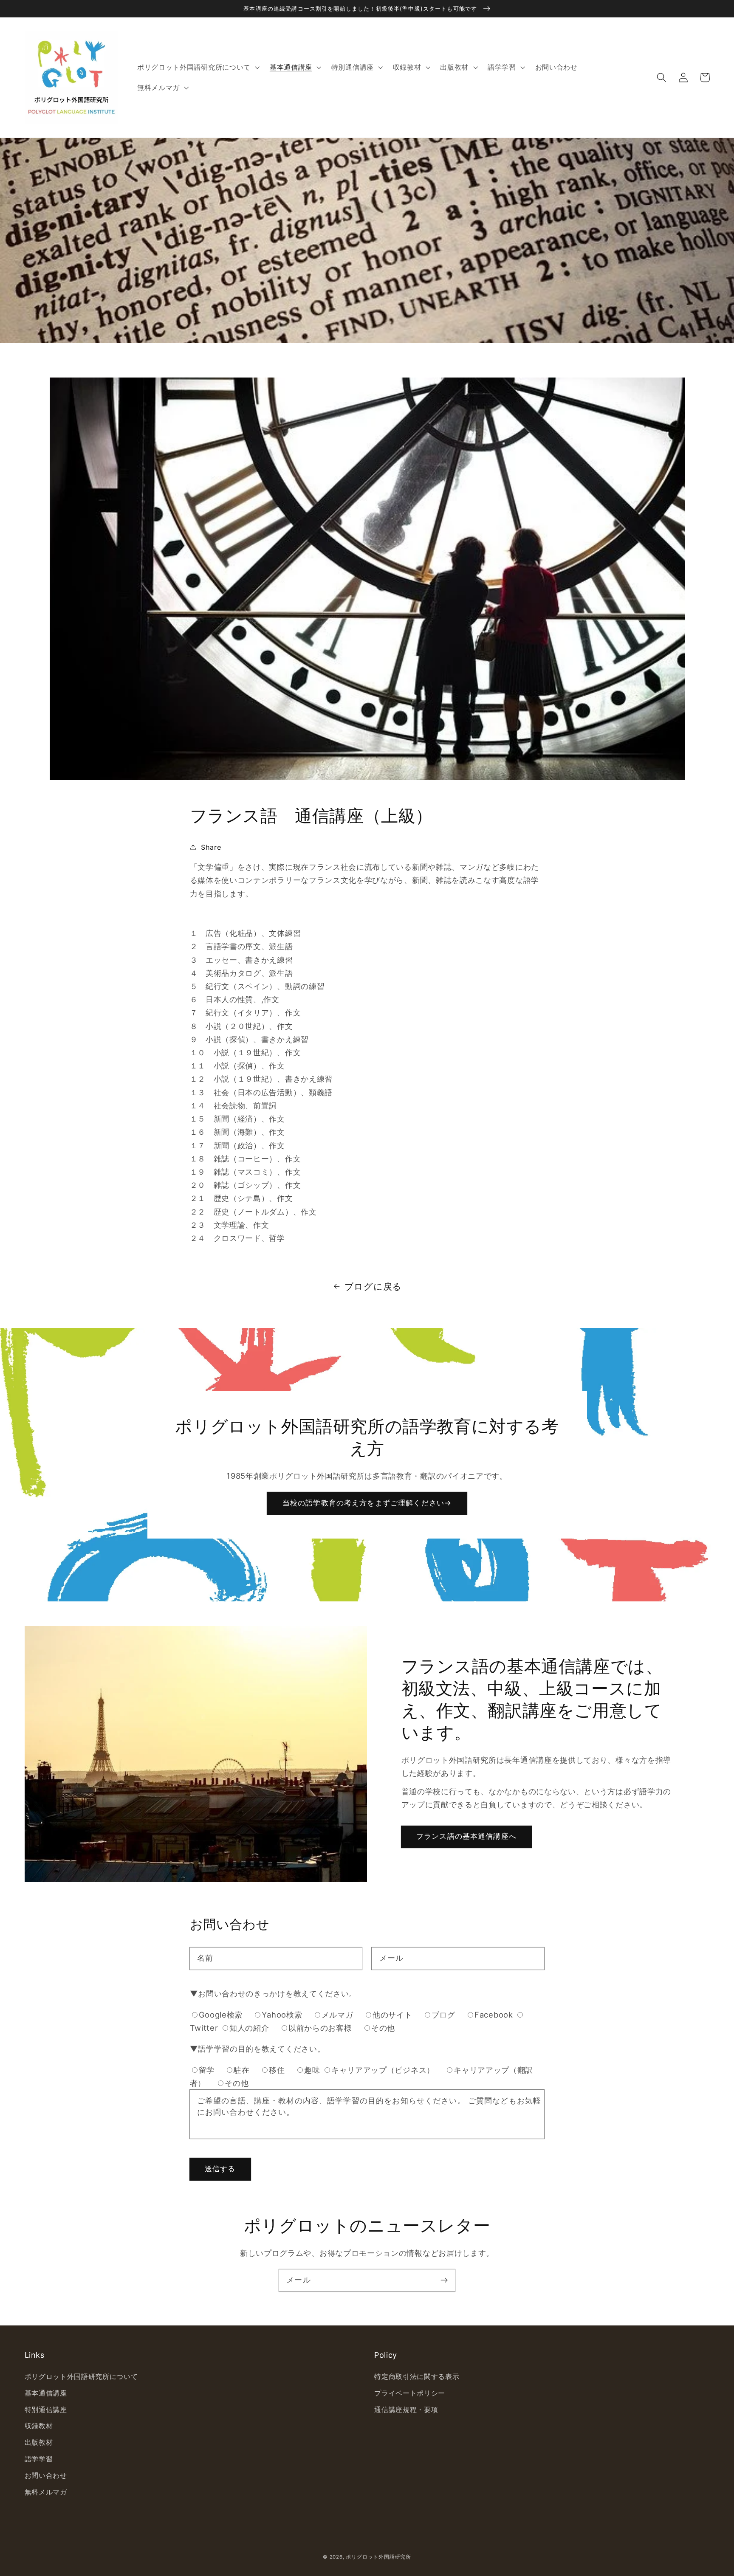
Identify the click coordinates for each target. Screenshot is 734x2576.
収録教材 (39, 2426)
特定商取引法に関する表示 (417, 2376)
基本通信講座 (46, 2393)
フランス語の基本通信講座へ (466, 1836)
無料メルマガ (46, 2492)
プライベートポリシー (410, 2393)
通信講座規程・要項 (406, 2410)
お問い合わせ (46, 2475)
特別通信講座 (46, 2410)
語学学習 (39, 2459)
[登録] (444, 2280)
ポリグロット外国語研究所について (81, 2376)
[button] (662, 78)
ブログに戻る (373, 1287)
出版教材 (39, 2442)
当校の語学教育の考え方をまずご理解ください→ (367, 1503)
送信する (220, 2169)
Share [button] (211, 847)
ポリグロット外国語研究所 (378, 2557)
